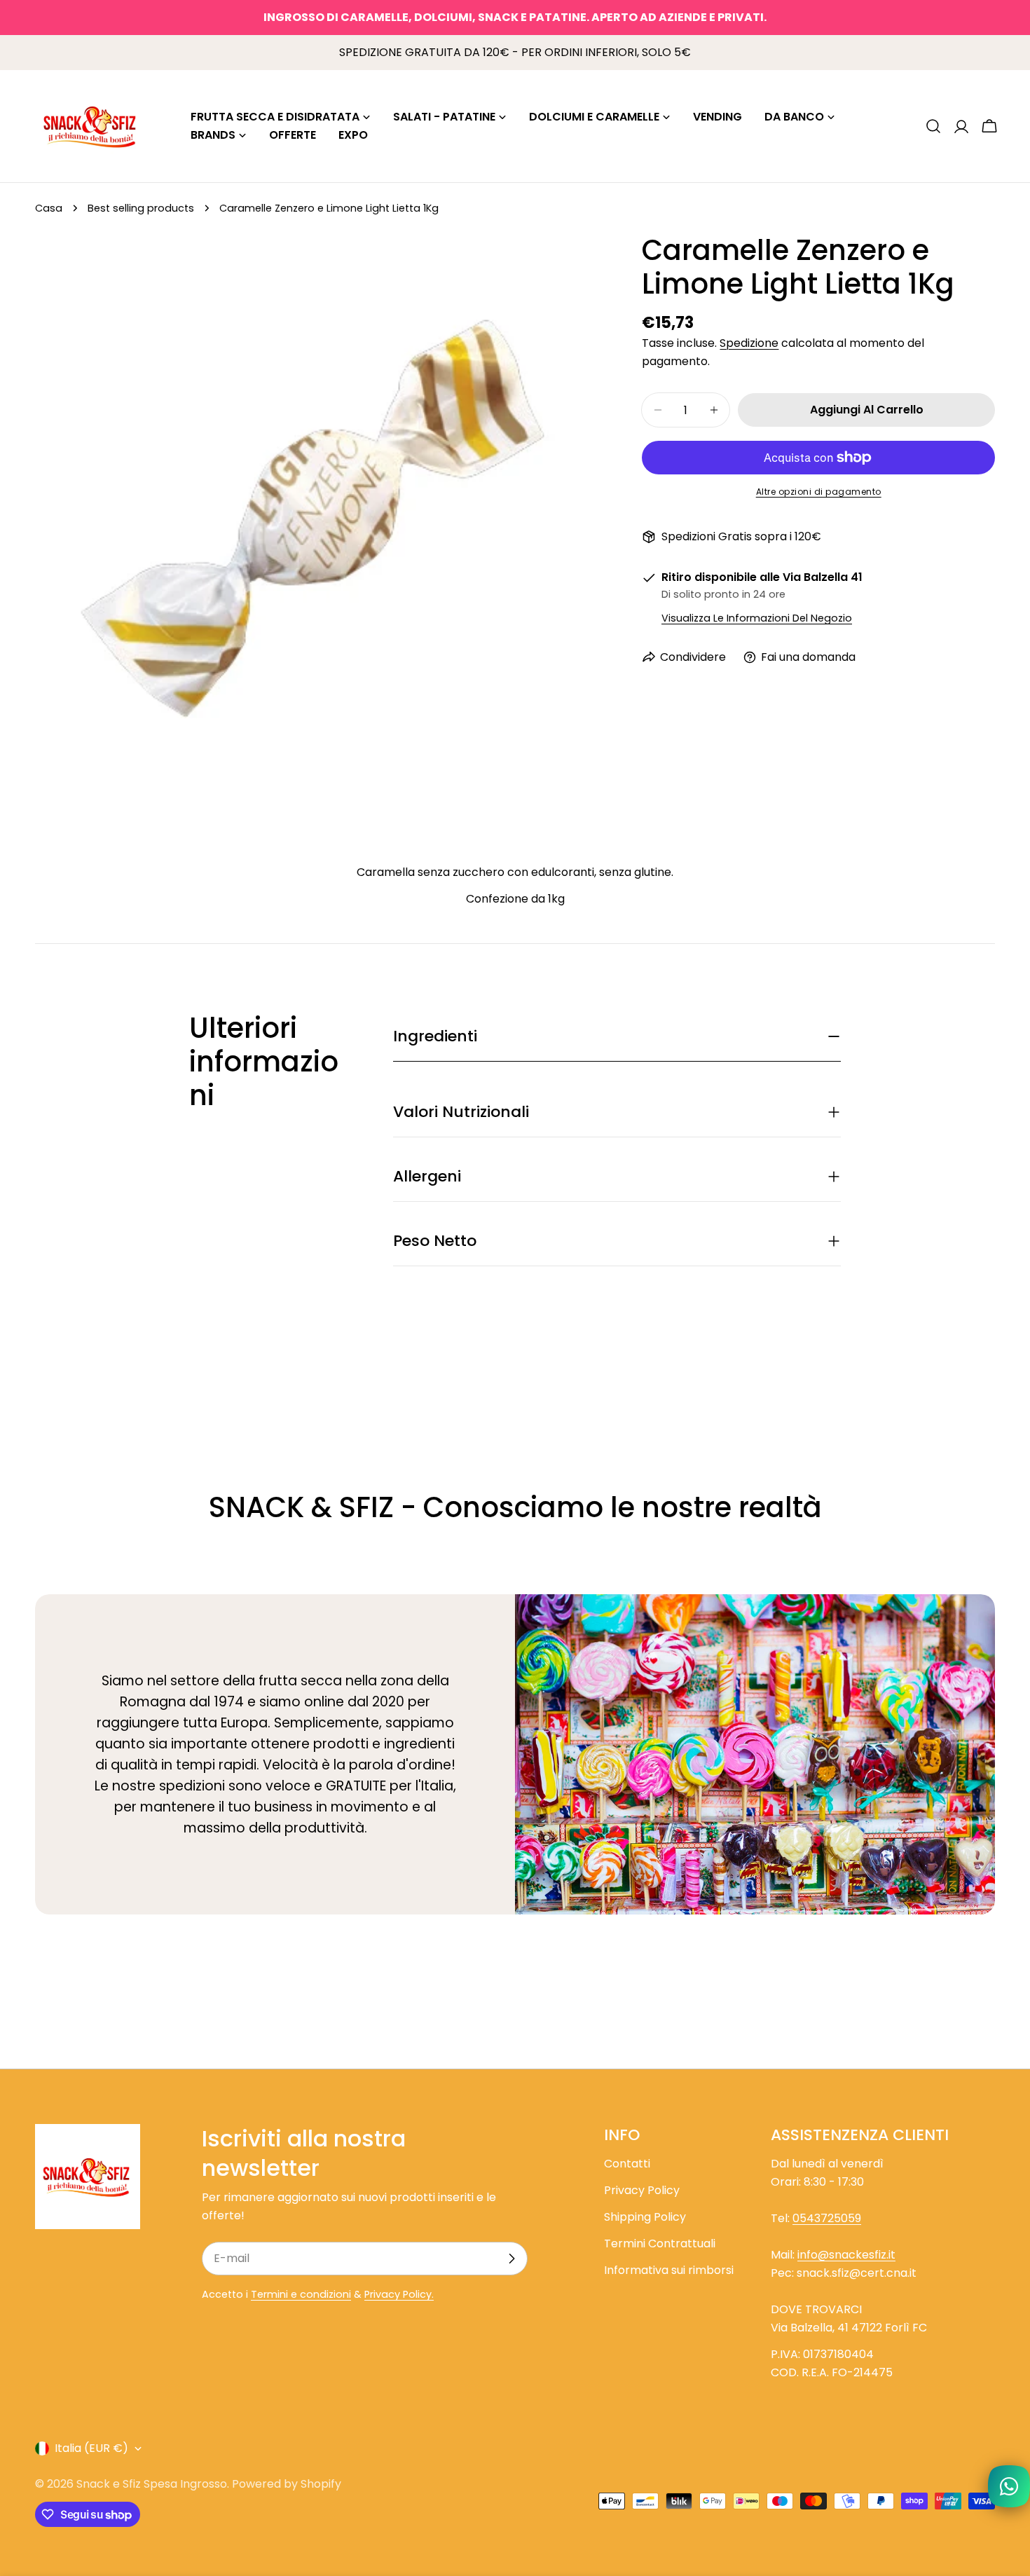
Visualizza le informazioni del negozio (757, 618)
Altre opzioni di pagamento (819, 492)
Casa (49, 208)
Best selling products (141, 208)
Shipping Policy (645, 2217)
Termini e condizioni (301, 2294)
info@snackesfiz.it (846, 2255)
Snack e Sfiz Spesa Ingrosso (152, 2484)
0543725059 (827, 2218)
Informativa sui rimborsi (669, 2270)
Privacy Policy (642, 2190)
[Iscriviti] (511, 2259)
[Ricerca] (933, 126)
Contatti (627, 2164)
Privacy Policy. (399, 2294)
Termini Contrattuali (660, 2243)
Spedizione (749, 343)
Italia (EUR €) (91, 2448)
